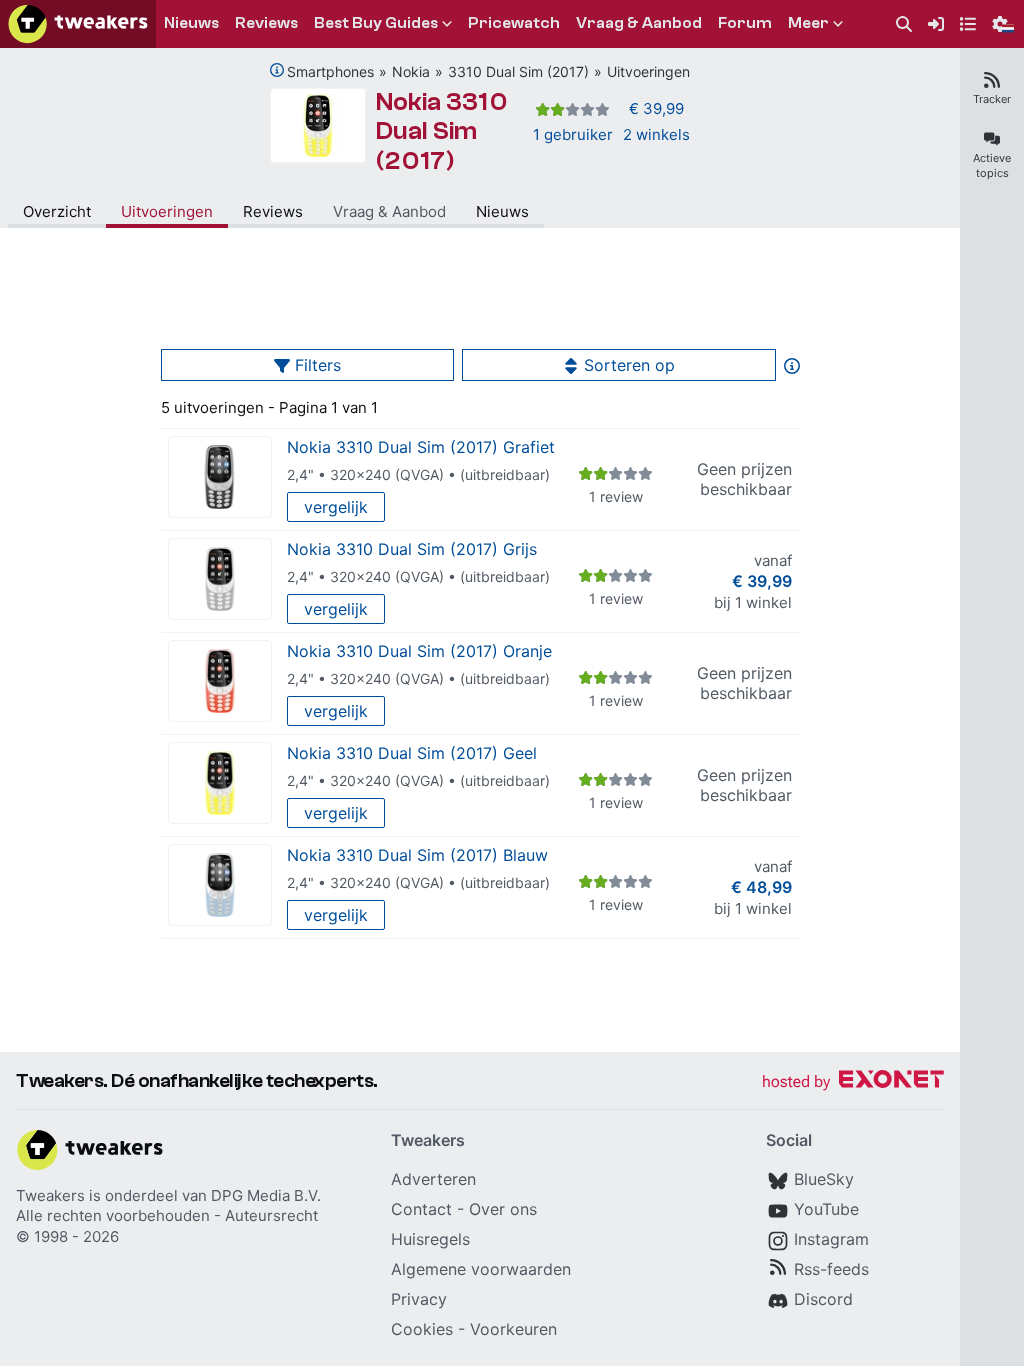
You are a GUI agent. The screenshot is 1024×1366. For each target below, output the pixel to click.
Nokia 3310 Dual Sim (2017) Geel (412, 753)
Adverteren (433, 1179)
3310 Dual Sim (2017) (518, 71)
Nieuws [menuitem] (191, 23)
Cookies (422, 1329)
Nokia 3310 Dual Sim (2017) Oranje (419, 651)
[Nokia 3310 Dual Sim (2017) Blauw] (220, 885)
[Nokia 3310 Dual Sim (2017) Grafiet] (220, 477)
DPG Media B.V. (266, 1195)
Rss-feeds (831, 1269)
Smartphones (330, 71)
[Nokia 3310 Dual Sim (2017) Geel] (220, 783)
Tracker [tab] (992, 99)
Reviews (273, 211)
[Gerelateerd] (277, 70)
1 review (616, 496)
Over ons (503, 1209)
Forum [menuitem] (745, 23)
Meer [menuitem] (808, 23)
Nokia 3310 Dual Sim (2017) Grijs (412, 549)
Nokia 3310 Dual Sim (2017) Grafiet (421, 447)
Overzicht (57, 211)
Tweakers (50, 1195)
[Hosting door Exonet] (853, 1082)
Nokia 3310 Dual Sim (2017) (442, 131)
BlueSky (824, 1179)
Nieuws (502, 211)
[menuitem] (904, 24)
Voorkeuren (513, 1329)
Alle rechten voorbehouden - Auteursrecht (167, 1215)
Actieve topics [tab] (992, 165)
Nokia (411, 71)
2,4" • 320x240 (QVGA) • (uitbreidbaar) (418, 474)
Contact (421, 1209)
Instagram (831, 1239)
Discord (823, 1299)
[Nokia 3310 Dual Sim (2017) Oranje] (220, 681)
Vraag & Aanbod (389, 211)
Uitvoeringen (648, 71)
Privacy (419, 1299)
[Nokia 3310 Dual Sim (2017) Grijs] (220, 579)
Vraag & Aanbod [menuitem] (639, 23)
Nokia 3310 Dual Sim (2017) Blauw (417, 855)
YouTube (826, 1209)
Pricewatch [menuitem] (514, 23)
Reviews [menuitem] (266, 23)
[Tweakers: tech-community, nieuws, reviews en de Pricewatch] (78, 24)
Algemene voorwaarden (481, 1269)
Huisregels (430, 1239)
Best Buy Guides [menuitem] (376, 23)
